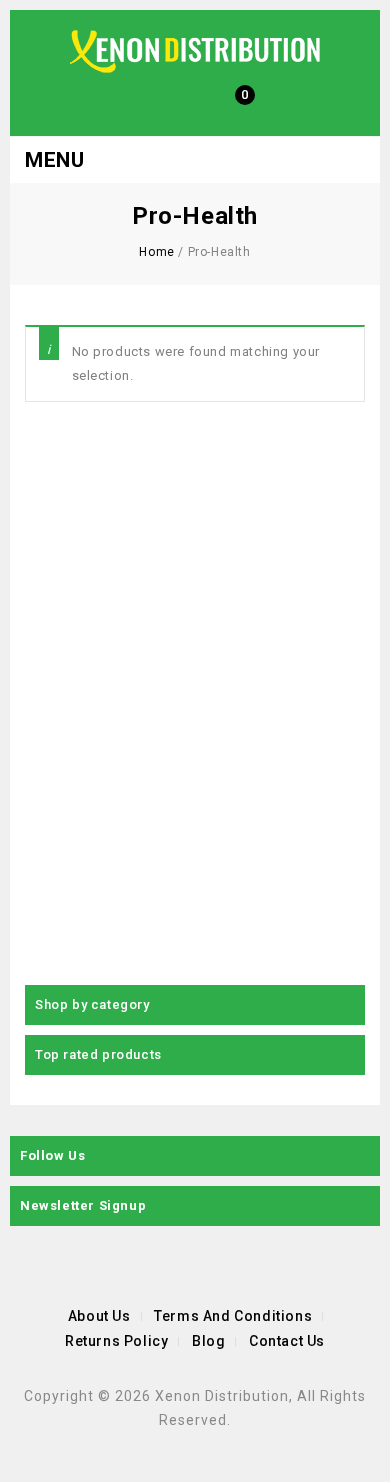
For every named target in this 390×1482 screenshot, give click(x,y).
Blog (208, 1341)
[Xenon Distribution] (195, 50)
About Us (99, 1316)
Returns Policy (116, 1341)
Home (156, 252)
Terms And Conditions (233, 1316)
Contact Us (287, 1341)
